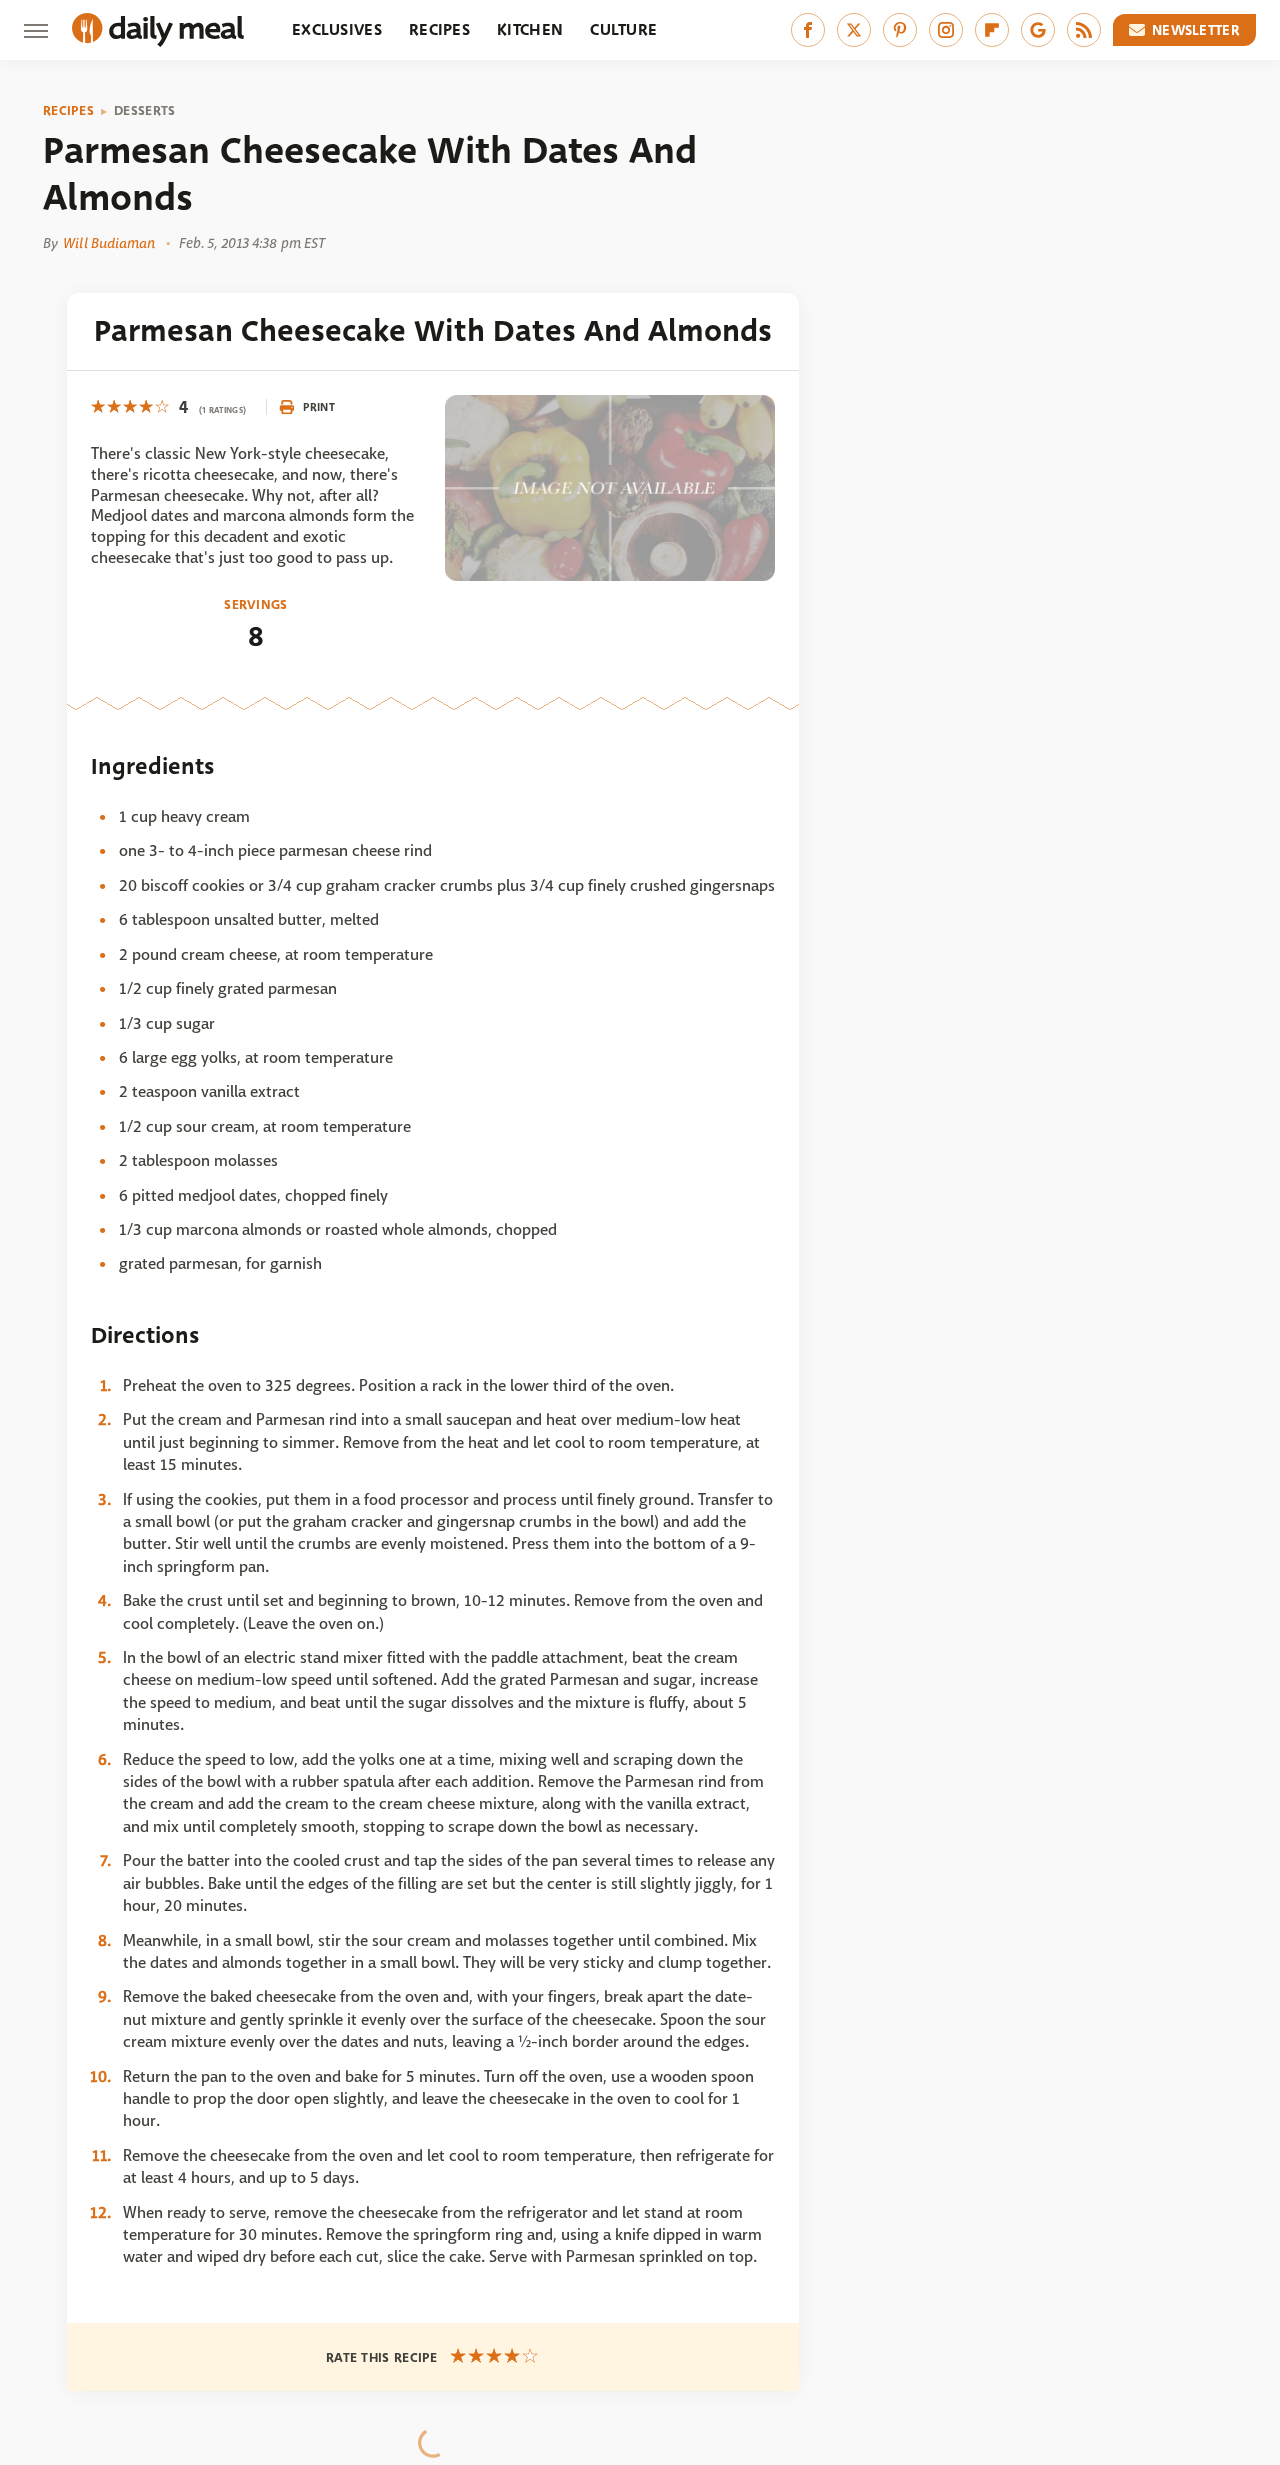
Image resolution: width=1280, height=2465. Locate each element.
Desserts (144, 111)
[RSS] (1084, 30)
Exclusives (337, 29)
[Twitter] (854, 30)
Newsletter (1196, 30)
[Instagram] (946, 30)
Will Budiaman (109, 243)
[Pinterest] (900, 30)
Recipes (439, 29)
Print (319, 407)
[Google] (1038, 30)
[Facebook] (808, 30)
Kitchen (530, 29)
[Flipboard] (992, 30)
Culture (623, 29)
